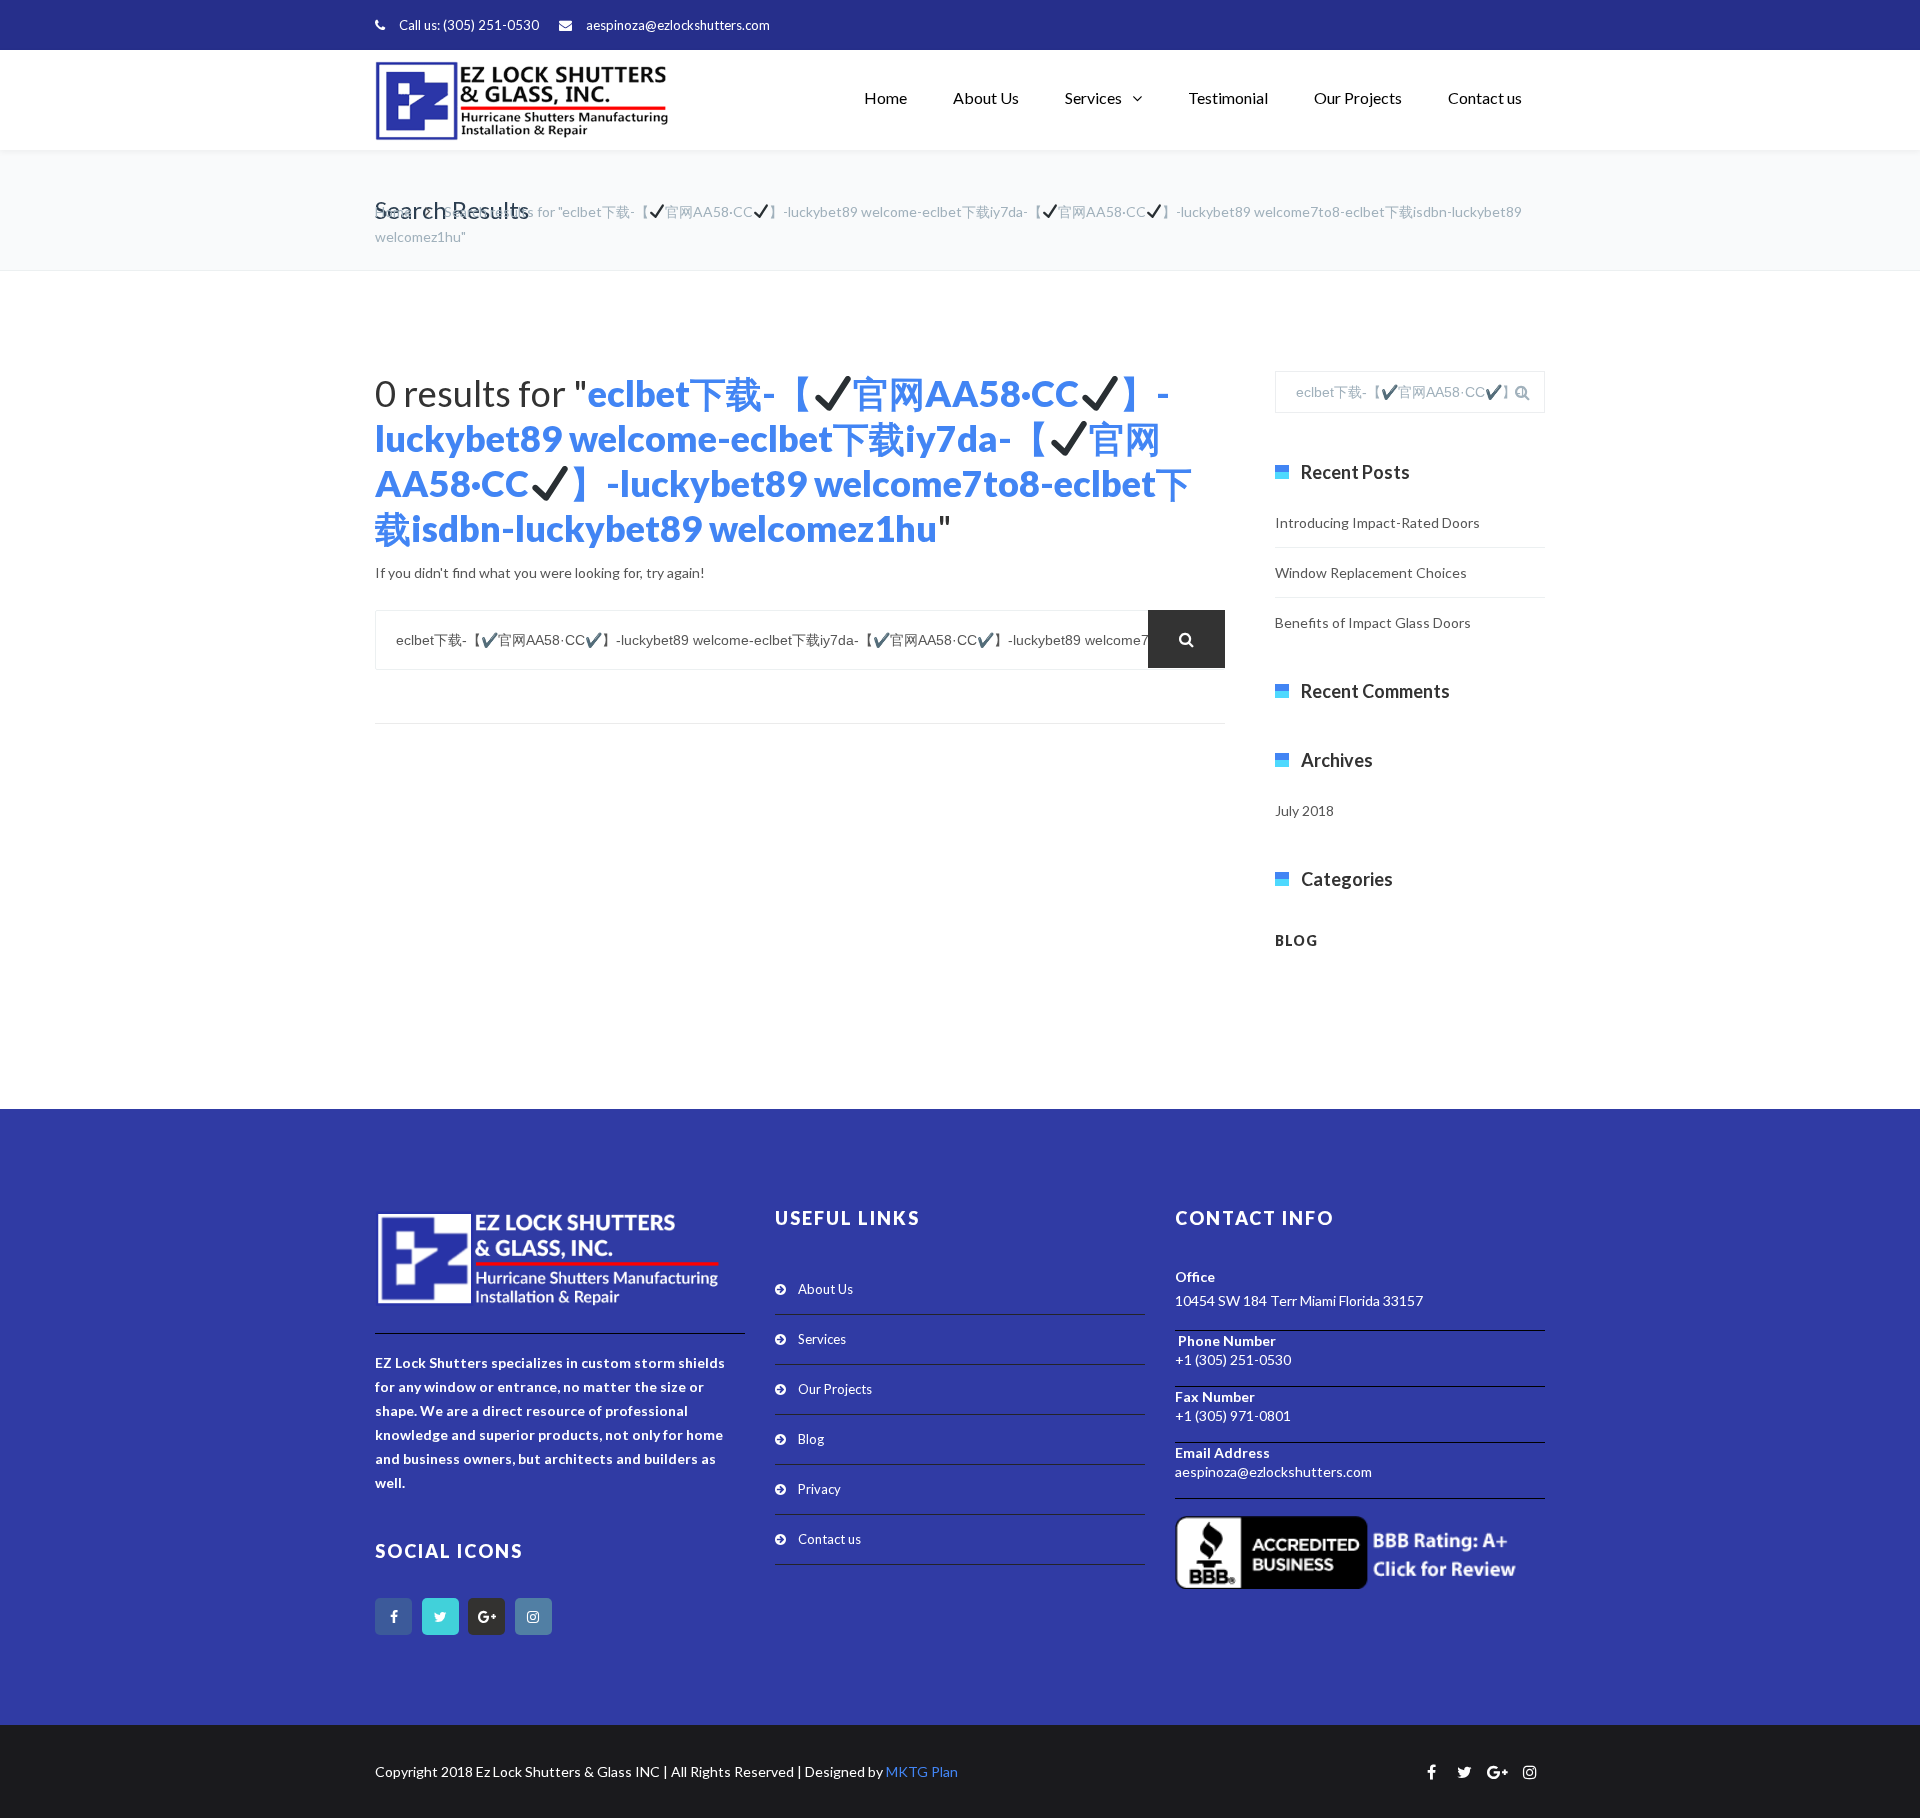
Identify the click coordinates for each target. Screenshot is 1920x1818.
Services (1093, 97)
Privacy (819, 1489)
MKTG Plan (922, 1771)
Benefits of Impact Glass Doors (1373, 622)
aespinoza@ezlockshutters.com (678, 25)
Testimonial (1228, 97)
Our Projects (1358, 97)
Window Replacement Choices (1371, 572)
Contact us (1485, 97)
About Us (986, 97)
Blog (1296, 940)
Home (885, 97)
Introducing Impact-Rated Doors (1377, 522)
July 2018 (1304, 810)
